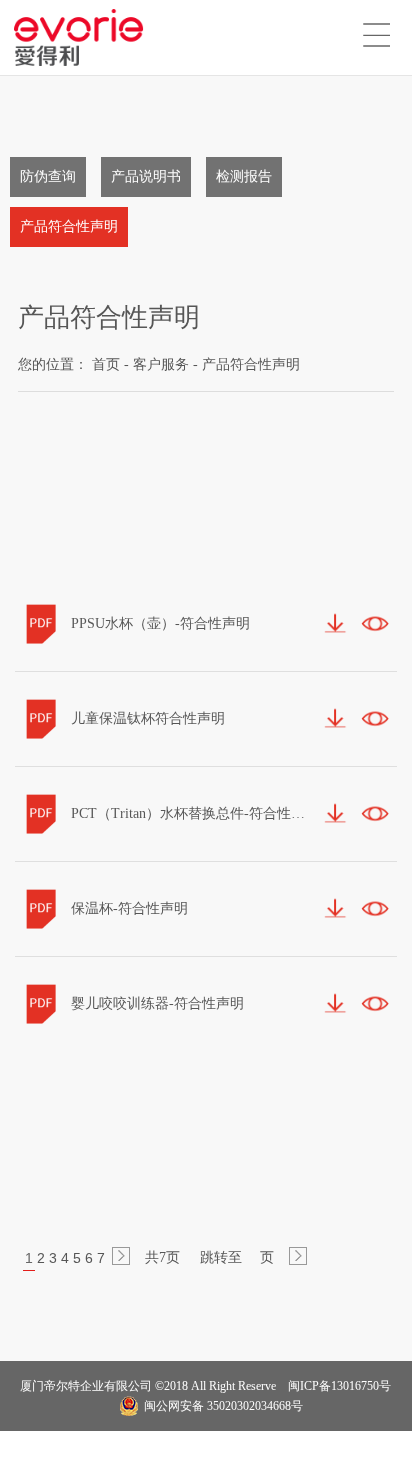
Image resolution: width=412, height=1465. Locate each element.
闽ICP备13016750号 (338, 1386)
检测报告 (244, 176)
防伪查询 (48, 176)
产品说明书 (146, 176)
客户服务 (161, 364)
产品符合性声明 (69, 226)
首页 (106, 364)
